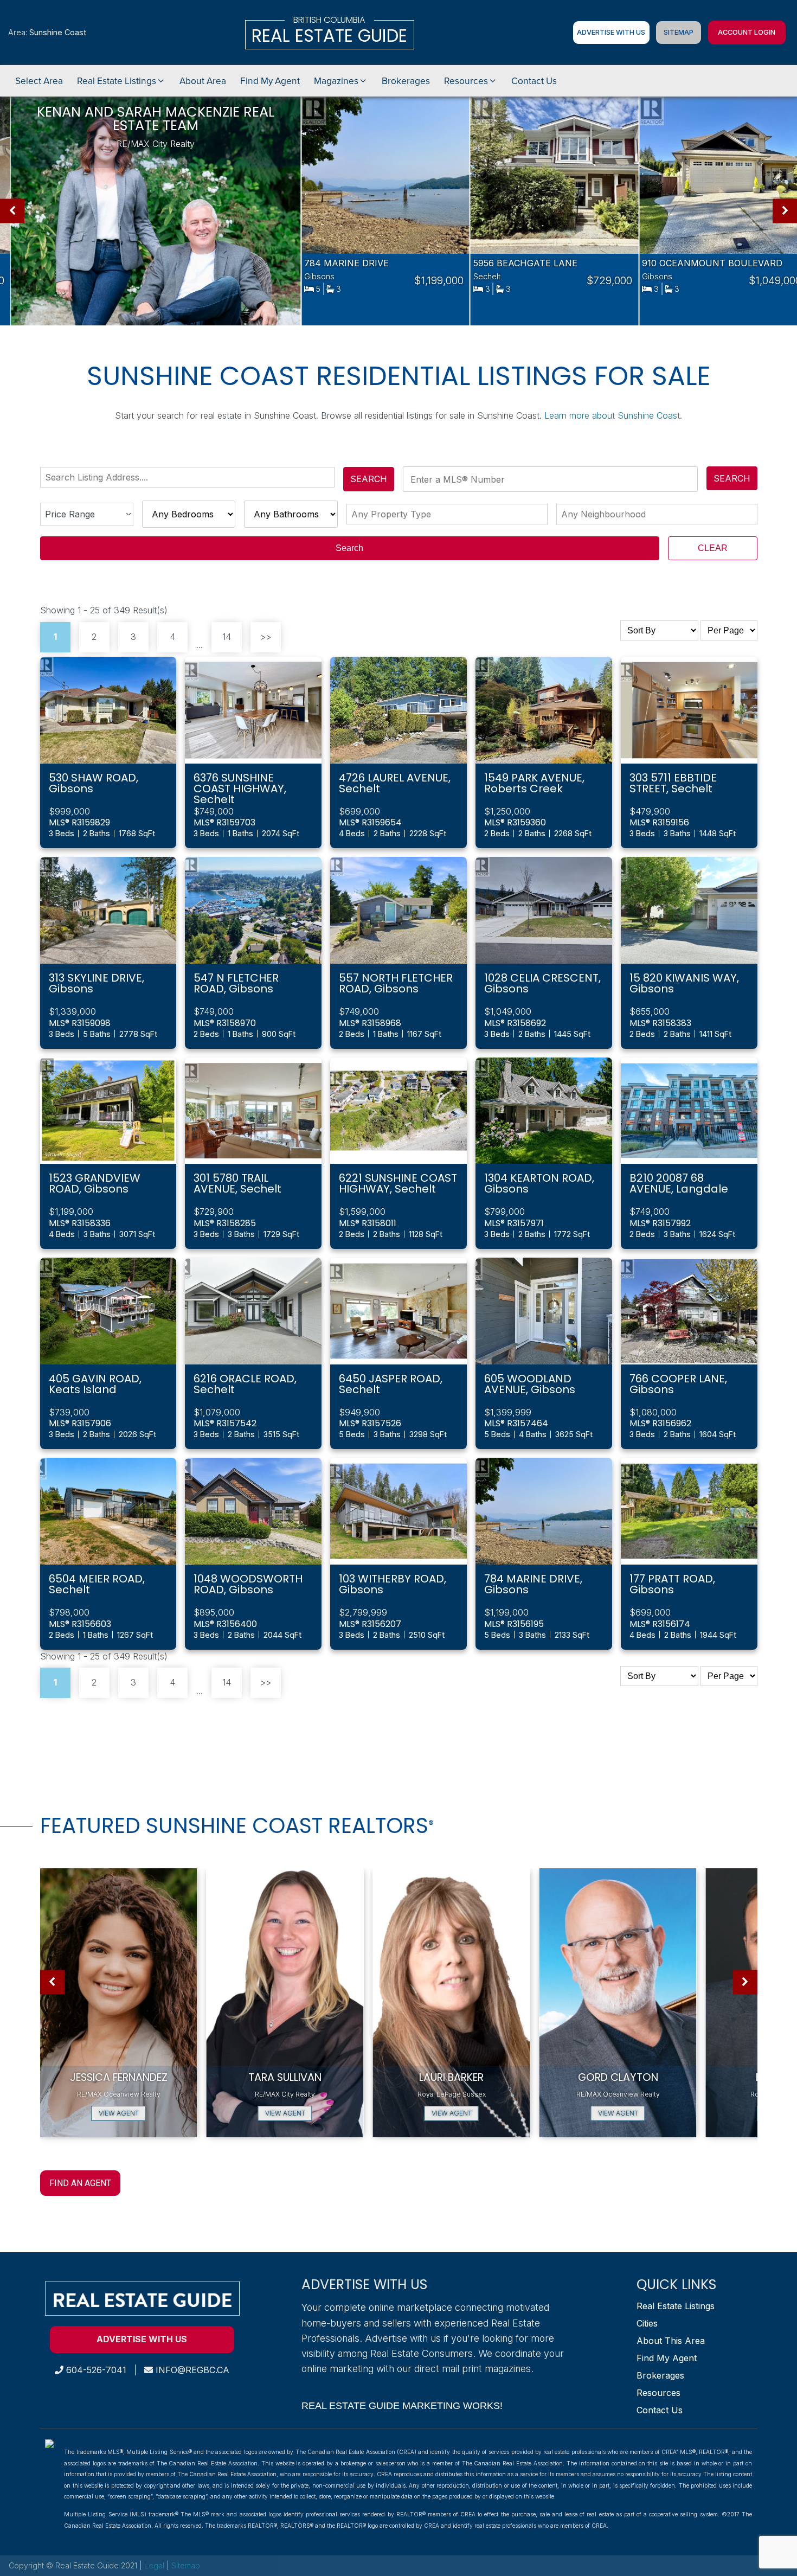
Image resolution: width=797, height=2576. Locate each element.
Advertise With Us (611, 32)
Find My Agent (667, 2358)
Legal (155, 2565)
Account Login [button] (747, 32)
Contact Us (660, 2410)
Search (369, 479)
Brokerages (660, 2375)
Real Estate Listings (676, 2306)
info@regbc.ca (191, 2370)
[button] (121, 81)
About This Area (671, 2341)
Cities (647, 2323)
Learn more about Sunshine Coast (612, 415)
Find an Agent (80, 2183)
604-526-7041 (95, 2370)
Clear (713, 548)
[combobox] (190, 477)
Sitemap (679, 32)
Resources (658, 2393)
